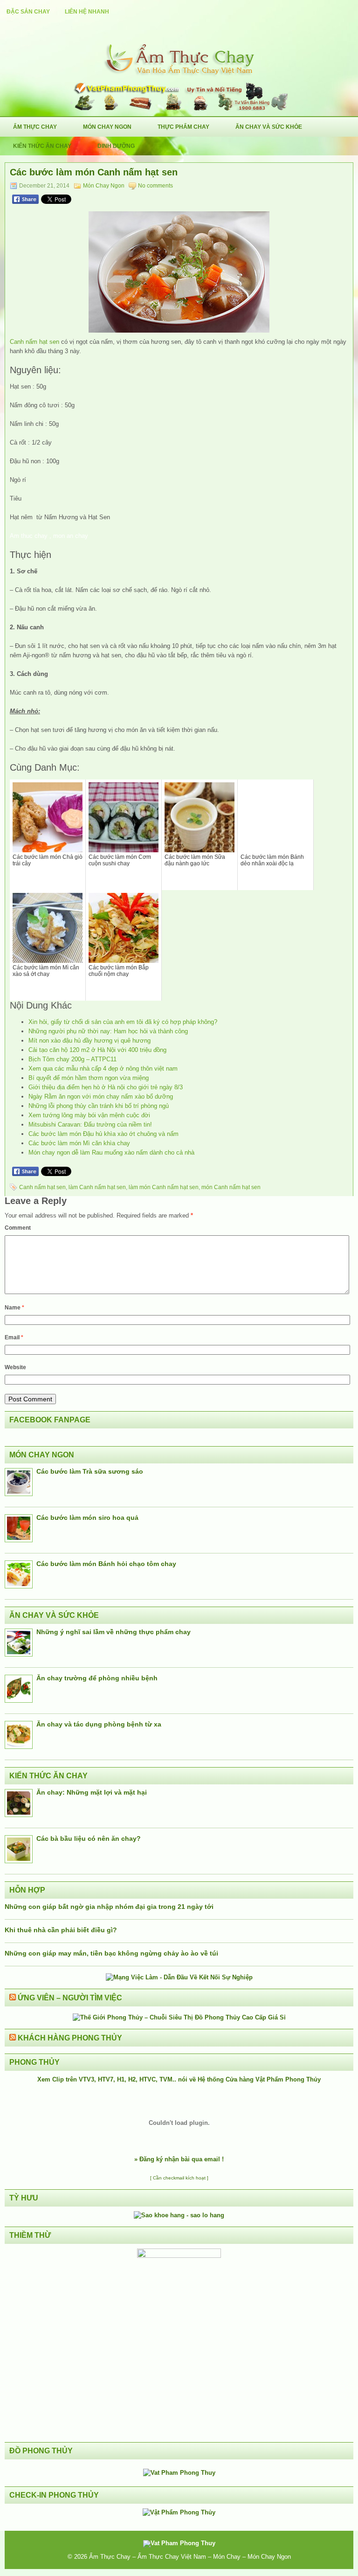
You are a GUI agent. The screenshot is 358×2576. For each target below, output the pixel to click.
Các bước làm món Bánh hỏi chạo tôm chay (106, 1564)
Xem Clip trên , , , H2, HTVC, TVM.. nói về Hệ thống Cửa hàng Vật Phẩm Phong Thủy (179, 2079)
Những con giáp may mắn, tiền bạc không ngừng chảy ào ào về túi (111, 1953)
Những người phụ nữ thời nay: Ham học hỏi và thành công (108, 1031)
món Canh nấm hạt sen (231, 1187)
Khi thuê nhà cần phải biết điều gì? (61, 1930)
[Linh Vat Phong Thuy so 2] (179, 2256)
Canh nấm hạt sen (34, 342)
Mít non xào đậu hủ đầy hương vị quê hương (89, 1041)
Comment (18, 1228)
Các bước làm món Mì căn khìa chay (79, 1143)
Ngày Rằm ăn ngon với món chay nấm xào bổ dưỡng (101, 1097)
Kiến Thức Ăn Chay (42, 146)
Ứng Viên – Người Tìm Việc (70, 1998)
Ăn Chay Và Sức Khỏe (269, 127)
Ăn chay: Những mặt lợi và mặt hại (92, 1792)
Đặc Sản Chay (28, 12)
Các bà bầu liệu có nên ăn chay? (89, 1838)
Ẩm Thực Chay (35, 127)
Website (15, 1367)
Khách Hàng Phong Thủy (70, 2038)
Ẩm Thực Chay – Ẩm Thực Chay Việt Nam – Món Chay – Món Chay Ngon (190, 2557)
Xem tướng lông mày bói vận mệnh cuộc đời (89, 1115)
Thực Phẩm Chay (183, 127)
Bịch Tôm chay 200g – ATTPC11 (72, 1059)
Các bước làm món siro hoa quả (87, 1518)
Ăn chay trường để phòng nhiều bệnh (97, 1678)
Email (14, 1337)
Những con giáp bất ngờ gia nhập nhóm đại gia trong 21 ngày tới (109, 1907)
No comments (155, 186)
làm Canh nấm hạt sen (97, 1187)
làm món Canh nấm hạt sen (164, 1187)
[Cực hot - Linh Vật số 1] (179, 2215)
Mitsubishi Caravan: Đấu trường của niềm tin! (90, 1124)
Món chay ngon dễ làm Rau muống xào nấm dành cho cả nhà (111, 1152)
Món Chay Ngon (107, 127)
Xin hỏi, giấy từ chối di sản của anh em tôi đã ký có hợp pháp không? (123, 1022)
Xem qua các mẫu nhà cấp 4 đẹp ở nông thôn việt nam (103, 1069)
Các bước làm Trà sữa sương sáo (90, 1471)
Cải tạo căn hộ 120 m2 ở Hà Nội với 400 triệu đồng (97, 1050)
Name (14, 1308)
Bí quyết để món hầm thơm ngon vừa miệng (89, 1078)
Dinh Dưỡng (116, 146)
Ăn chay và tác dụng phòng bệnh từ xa (99, 1724)
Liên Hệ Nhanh (87, 12)
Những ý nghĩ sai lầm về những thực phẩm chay (114, 1632)
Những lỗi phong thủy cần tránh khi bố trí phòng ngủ (99, 1106)
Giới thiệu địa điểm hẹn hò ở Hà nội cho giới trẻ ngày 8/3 (106, 1087)
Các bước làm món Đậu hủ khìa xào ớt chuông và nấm (103, 1134)
